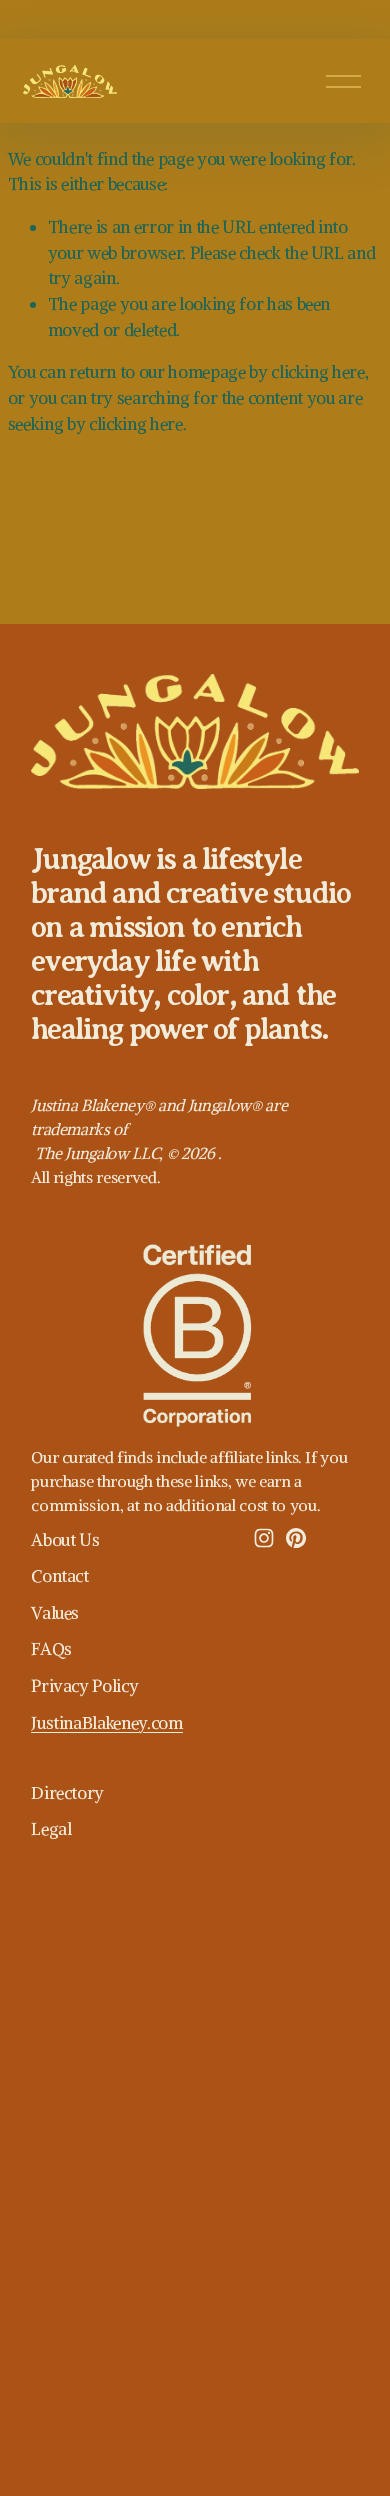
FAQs (51, 1649)
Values (55, 1613)
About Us (65, 1540)
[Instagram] (264, 1538)
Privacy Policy (84, 1686)
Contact (60, 1576)
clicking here (318, 372)
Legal (51, 1829)
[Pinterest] (296, 1538)
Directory (67, 1793)
